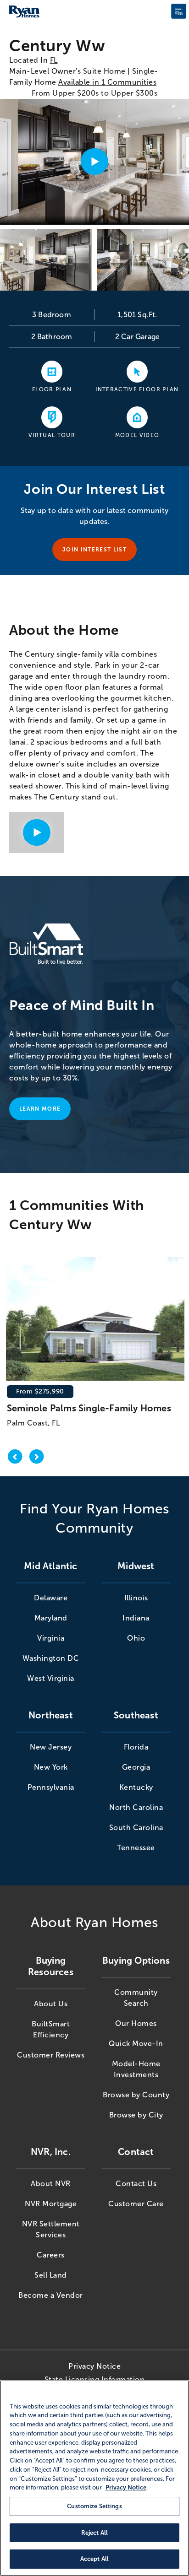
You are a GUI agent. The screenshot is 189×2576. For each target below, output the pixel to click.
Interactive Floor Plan (137, 389)
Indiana (136, 1618)
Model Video (137, 435)
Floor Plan (52, 389)
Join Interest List (94, 550)
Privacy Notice (94, 2366)
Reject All (94, 2533)
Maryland (51, 1618)
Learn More (40, 1109)
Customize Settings (94, 2506)
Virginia (51, 1638)
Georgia (136, 1767)
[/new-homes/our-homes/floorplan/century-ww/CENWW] (52, 371)
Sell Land (51, 2275)
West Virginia (51, 1678)
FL (54, 60)
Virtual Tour (52, 435)
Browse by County (136, 2095)
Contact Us (136, 2184)
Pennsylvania (51, 1787)
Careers (51, 2255)
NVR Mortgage (51, 2204)
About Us (51, 2004)
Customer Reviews (51, 2055)
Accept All (94, 2559)
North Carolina (136, 1807)
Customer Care (136, 2204)
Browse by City (136, 2115)
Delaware (51, 1598)
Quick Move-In (136, 2044)
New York (51, 1767)
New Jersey (51, 1747)
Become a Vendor (51, 2295)
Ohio (136, 1638)
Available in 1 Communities (107, 82)
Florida (136, 1747)
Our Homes (136, 2023)
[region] (94, 2478)
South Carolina (136, 1828)
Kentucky (136, 1787)
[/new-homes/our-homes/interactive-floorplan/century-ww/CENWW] (137, 371)
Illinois (136, 1598)
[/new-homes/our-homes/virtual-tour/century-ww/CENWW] (52, 417)
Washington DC (51, 1658)
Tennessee (136, 1848)
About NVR (51, 2184)
